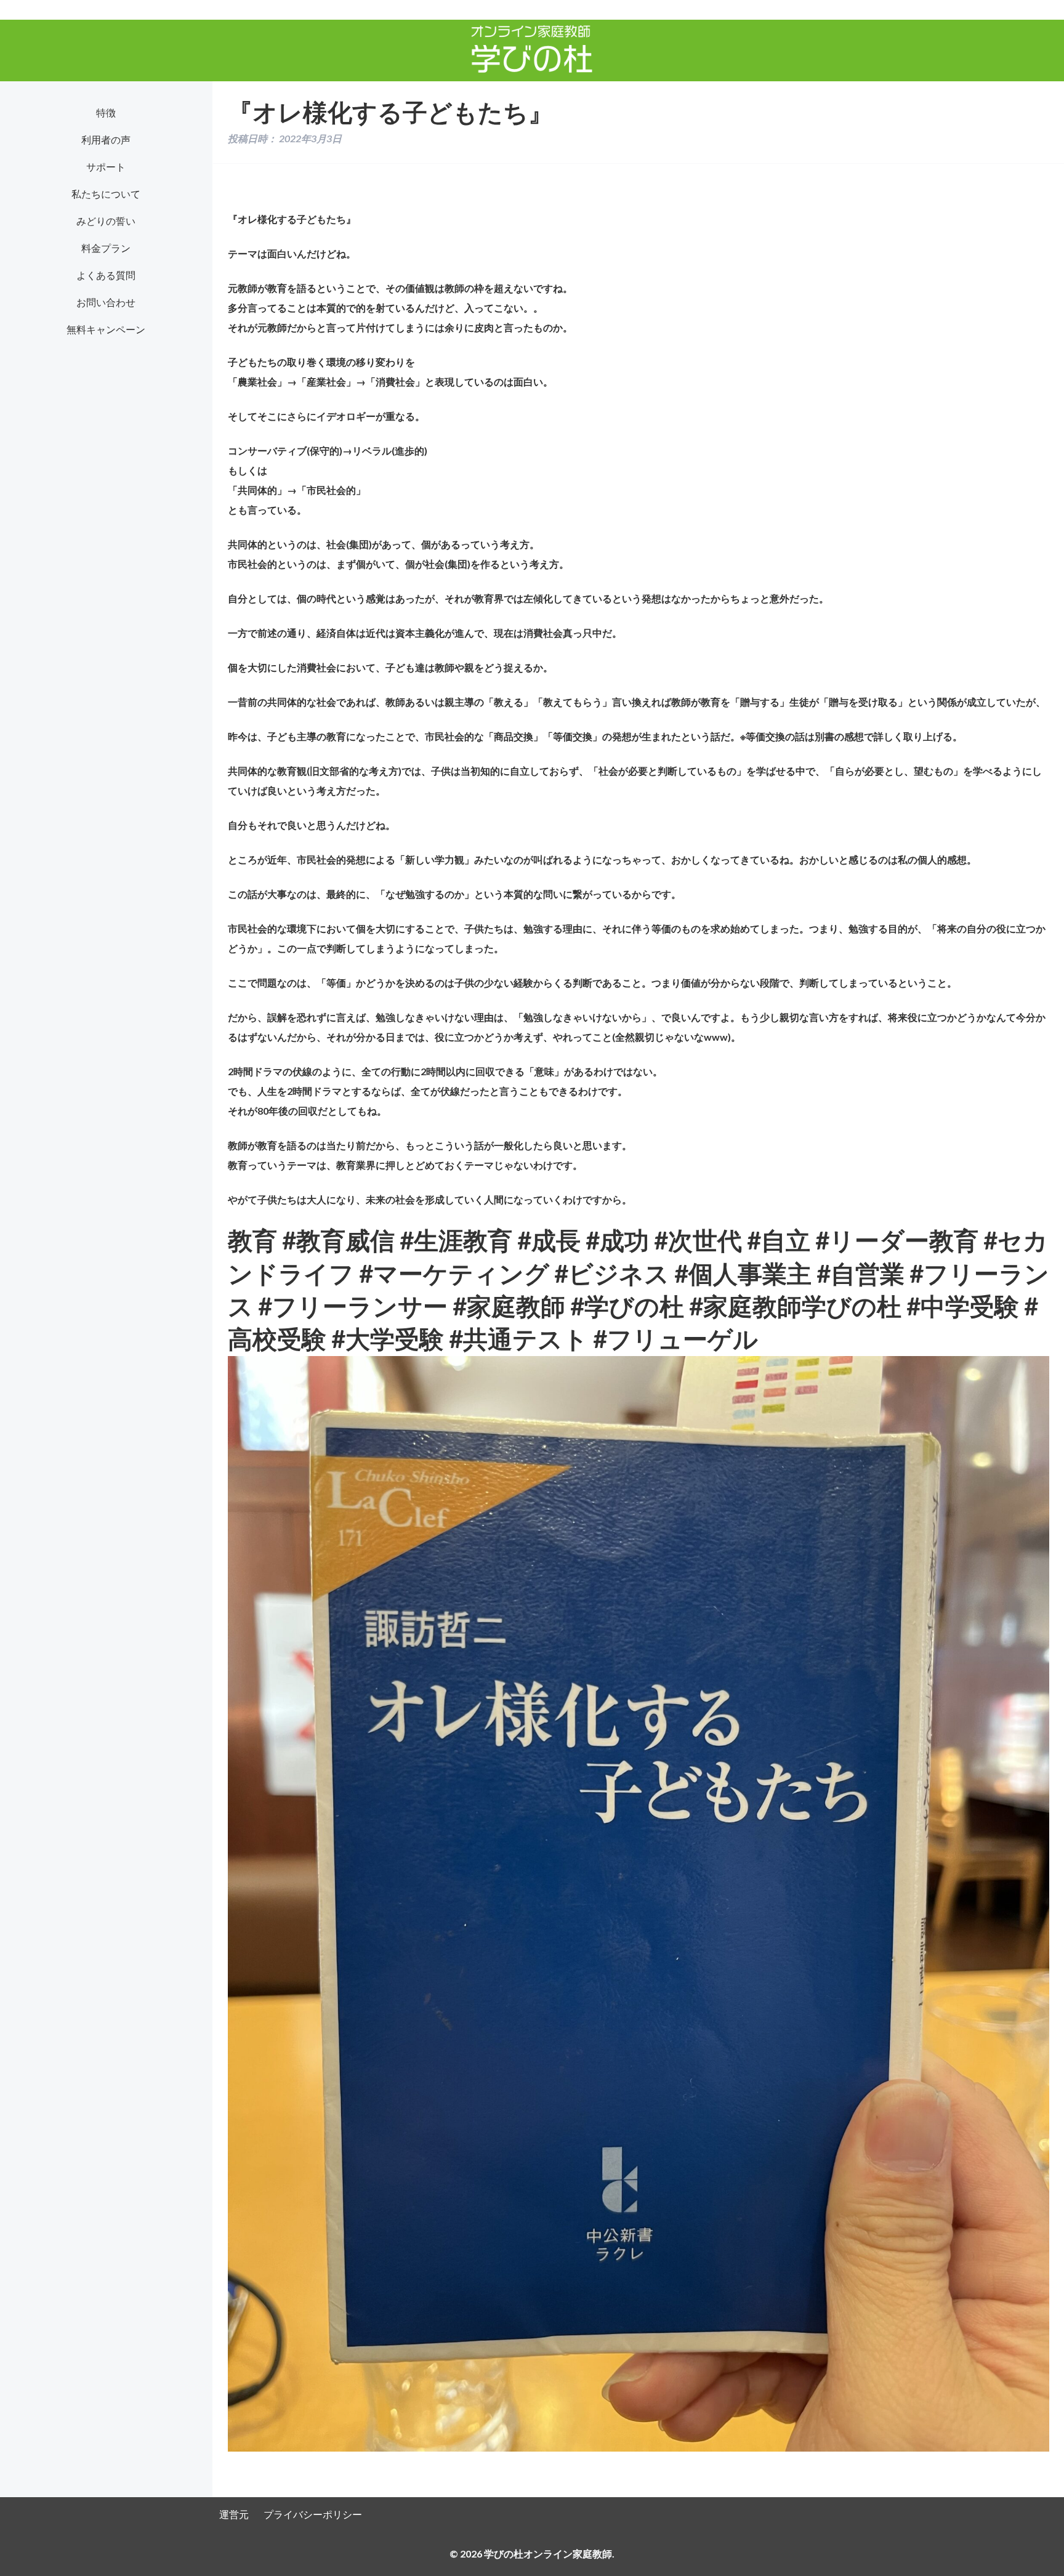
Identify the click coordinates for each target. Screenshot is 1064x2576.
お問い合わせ (106, 302)
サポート (106, 167)
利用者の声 (106, 139)
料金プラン (106, 248)
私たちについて (106, 194)
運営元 (234, 2514)
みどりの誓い (106, 221)
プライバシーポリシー (313, 2514)
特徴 (106, 112)
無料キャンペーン (106, 329)
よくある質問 (106, 275)
